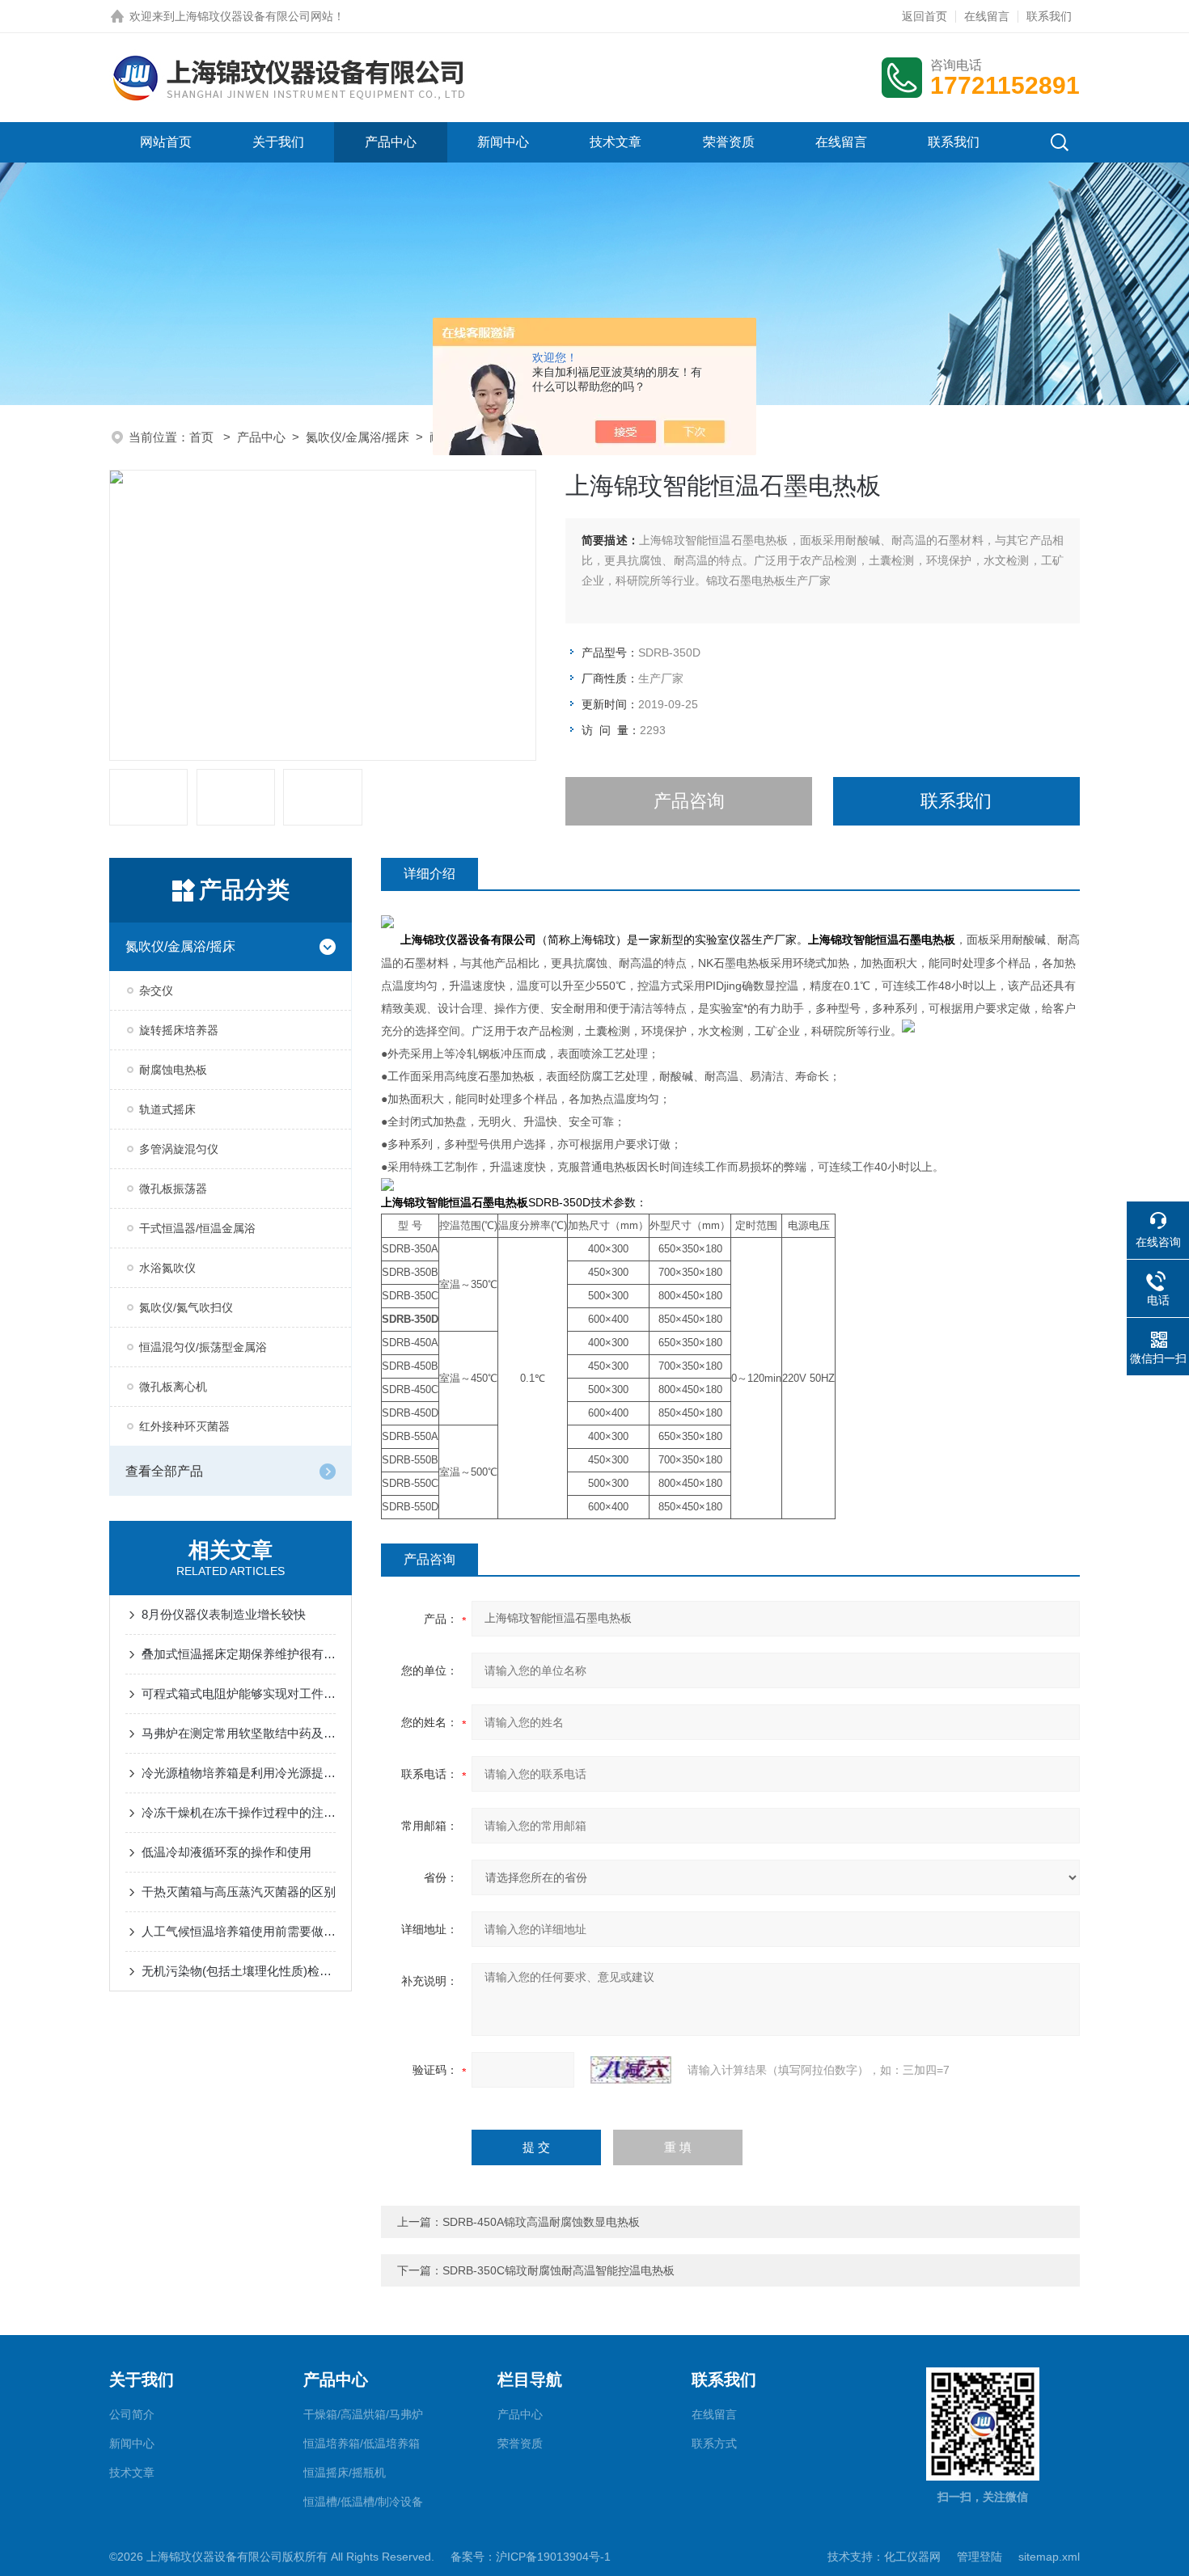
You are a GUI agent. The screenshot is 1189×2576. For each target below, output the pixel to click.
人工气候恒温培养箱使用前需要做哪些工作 (239, 1931)
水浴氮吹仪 (167, 1268)
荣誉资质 (729, 142)
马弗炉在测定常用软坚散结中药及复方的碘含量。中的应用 (239, 1733)
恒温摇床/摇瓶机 (345, 2473)
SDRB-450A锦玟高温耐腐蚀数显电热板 (541, 2222)
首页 (203, 437)
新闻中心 (503, 142)
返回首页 (925, 16)
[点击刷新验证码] (631, 2070)
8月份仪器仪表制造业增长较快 (224, 1614)
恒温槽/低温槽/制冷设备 (363, 2502)
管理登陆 (980, 2557)
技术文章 (616, 142)
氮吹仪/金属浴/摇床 (358, 437)
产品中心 (391, 142)
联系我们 (1049, 16)
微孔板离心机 (173, 1387)
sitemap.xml (1049, 2557)
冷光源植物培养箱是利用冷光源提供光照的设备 (239, 1773)
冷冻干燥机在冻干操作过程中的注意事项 (239, 1812)
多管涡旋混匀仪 (179, 1149)
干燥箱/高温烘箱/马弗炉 (363, 2414)
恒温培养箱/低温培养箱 (362, 2443)
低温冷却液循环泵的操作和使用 (226, 1852)
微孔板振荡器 (173, 1189)
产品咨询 (689, 801)
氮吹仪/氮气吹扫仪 (186, 1307)
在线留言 (987, 16)
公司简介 (132, 2414)
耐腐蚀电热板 (173, 1070)
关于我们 (278, 142)
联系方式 (714, 2443)
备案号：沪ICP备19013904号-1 (531, 2557)
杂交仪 (156, 990)
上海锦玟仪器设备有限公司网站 (254, 16)
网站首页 (166, 142)
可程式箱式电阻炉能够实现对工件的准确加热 (239, 1693)
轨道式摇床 (167, 1109)
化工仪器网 (912, 2557)
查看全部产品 (164, 1471)
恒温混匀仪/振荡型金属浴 (203, 1347)
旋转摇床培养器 (179, 1030)
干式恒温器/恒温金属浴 (197, 1228)
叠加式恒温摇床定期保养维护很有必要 (239, 1654)
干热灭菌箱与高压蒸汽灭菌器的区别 (239, 1892)
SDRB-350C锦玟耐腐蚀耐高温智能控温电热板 (559, 2270)
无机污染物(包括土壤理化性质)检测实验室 (239, 1971)
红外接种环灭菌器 (184, 1426)
